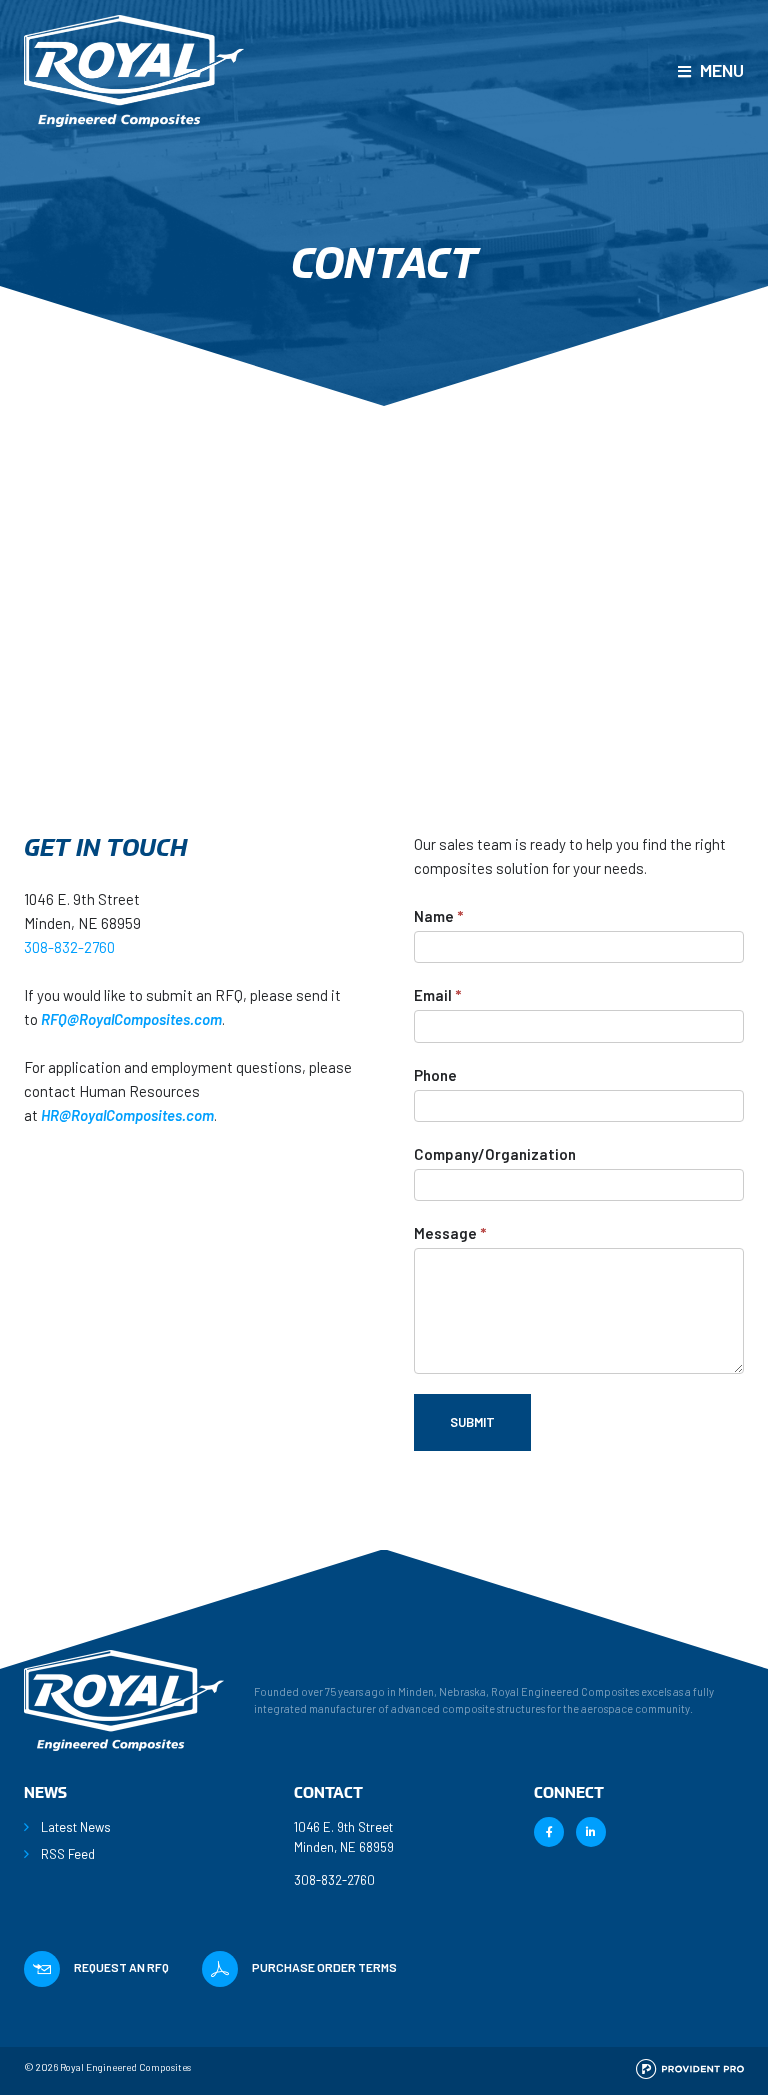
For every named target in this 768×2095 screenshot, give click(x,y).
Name (438, 916)
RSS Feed (68, 1854)
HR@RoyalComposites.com (127, 1115)
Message (450, 1233)
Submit (472, 1422)
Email (437, 995)
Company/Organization (495, 1154)
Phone (435, 1075)
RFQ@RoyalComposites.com (131, 1019)
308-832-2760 (69, 947)
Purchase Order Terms (324, 1967)
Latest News (76, 1827)
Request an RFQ (121, 1967)
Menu (722, 70)
